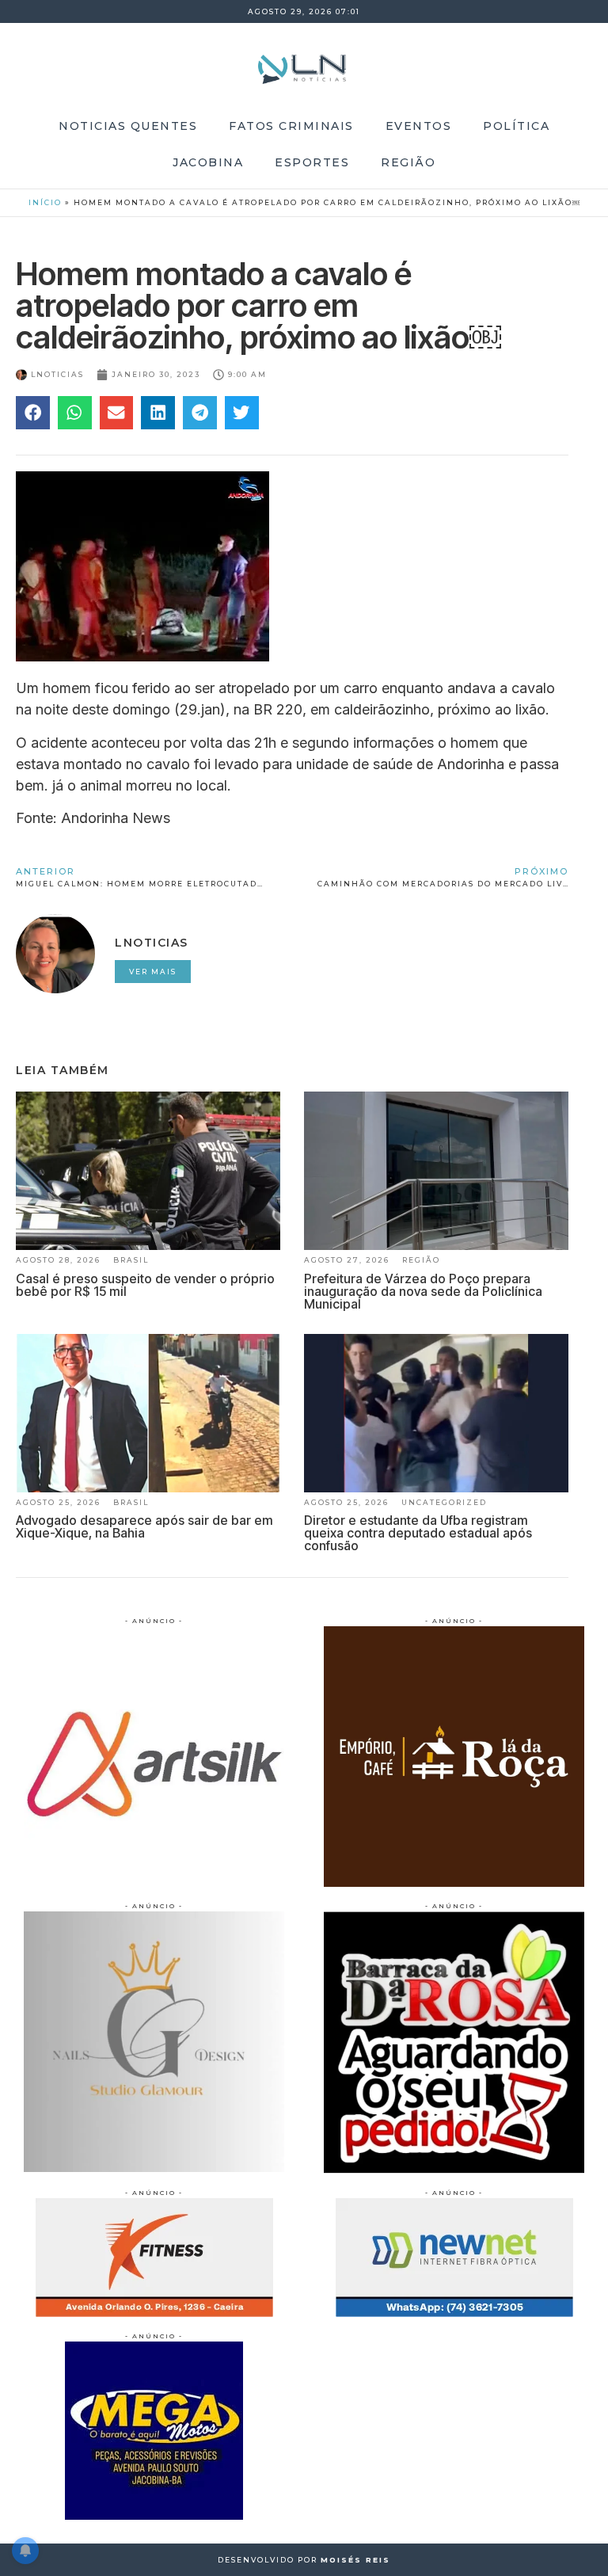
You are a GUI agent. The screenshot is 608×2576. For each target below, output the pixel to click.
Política (516, 126)
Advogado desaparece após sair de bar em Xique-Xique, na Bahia (144, 1526)
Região (408, 162)
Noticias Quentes (128, 126)
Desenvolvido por (304, 2560)
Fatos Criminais (291, 126)
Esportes (312, 162)
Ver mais (153, 972)
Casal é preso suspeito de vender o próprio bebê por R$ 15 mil (145, 1285)
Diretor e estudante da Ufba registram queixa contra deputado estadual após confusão (418, 1533)
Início (45, 202)
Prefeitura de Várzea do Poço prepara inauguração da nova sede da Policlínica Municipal (423, 1291)
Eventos (419, 126)
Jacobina (208, 162)
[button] (33, 413)
